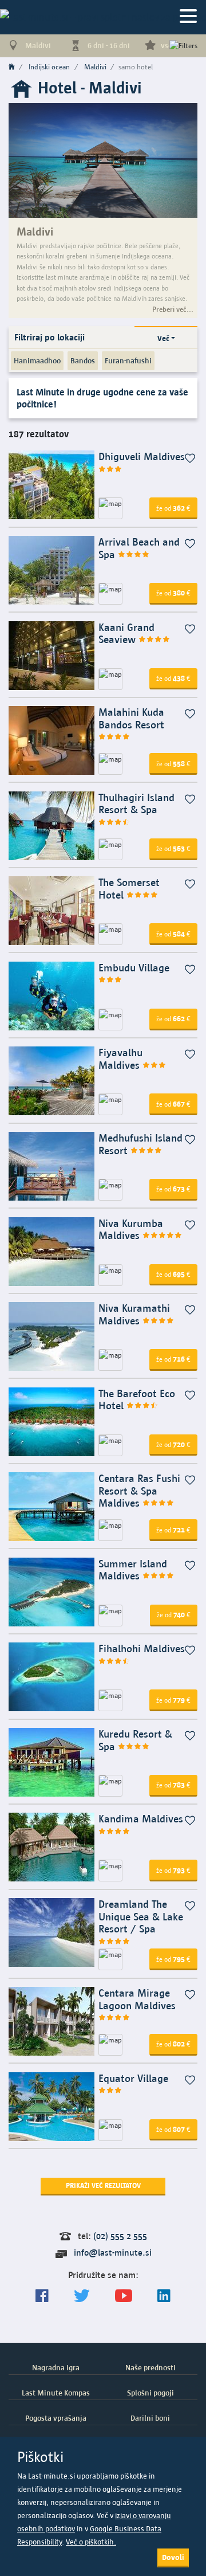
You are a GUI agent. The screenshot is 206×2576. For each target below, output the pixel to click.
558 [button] (173, 763)
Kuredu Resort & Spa (135, 1740)
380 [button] (173, 593)
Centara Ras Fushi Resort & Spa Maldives (139, 1491)
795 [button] (173, 1959)
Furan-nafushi (128, 360)
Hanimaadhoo (37, 360)
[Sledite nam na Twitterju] (82, 2296)
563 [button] (173, 848)
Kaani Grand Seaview (126, 634)
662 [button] (173, 1018)
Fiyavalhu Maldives (120, 1059)
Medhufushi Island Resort (140, 1144)
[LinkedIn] (164, 2296)
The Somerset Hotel (129, 889)
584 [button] (173, 934)
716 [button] (173, 1359)
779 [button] (173, 1700)
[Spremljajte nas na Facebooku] (42, 2296)
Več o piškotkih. (91, 2542)
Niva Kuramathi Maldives (134, 1314)
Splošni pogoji (150, 2393)
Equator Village (133, 2078)
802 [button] (173, 2044)
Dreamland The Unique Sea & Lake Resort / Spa (141, 1916)
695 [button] (173, 1274)
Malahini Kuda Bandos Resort (131, 718)
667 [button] (173, 1104)
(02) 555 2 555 (120, 2236)
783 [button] (173, 1785)
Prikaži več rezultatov (103, 2185)
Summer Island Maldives (133, 1570)
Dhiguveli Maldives (142, 456)
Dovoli (173, 2557)
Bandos (83, 360)
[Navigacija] (188, 17)
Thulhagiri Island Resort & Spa (136, 804)
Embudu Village (134, 968)
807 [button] (173, 2129)
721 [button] (173, 1530)
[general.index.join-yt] (124, 2296)
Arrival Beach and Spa (139, 548)
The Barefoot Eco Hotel (137, 1400)
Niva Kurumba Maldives (131, 1230)
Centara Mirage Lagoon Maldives (137, 1999)
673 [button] (173, 1189)
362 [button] (173, 508)
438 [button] (173, 678)
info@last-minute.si (113, 2252)
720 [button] (173, 1444)
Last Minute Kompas (56, 2393)
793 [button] (173, 1870)
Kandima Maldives (141, 1819)
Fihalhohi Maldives (142, 1648)
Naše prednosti (150, 2367)
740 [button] (174, 1614)
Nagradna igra (56, 2367)
